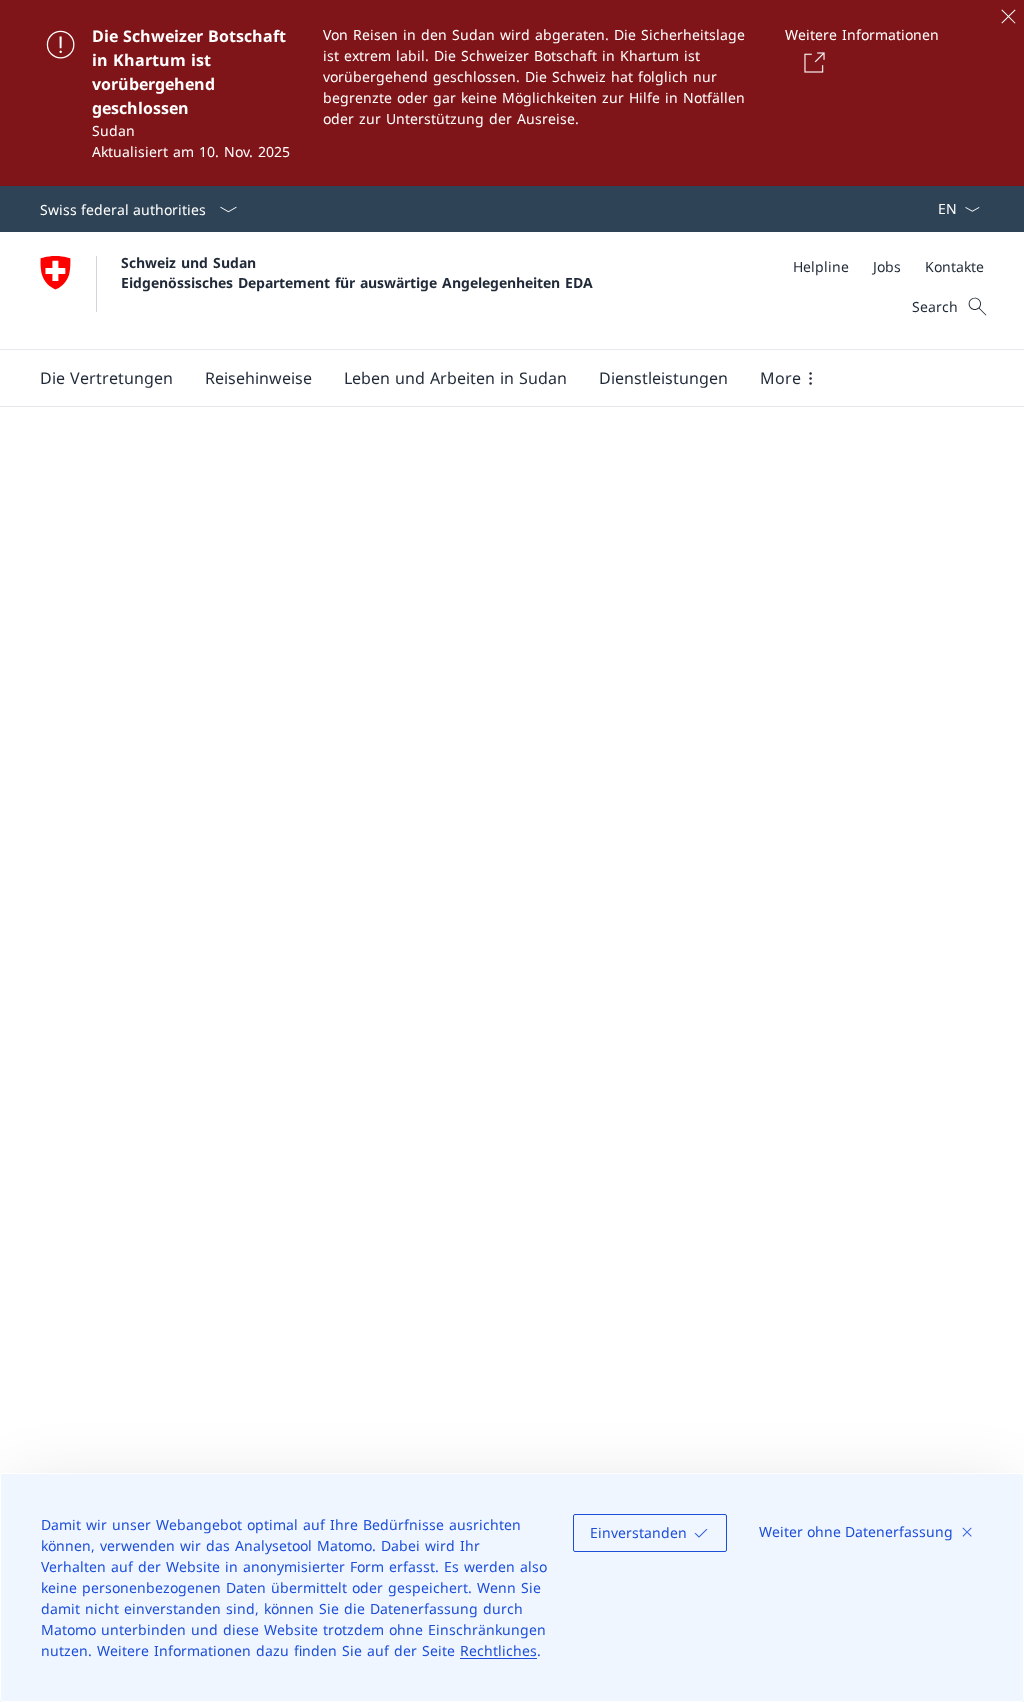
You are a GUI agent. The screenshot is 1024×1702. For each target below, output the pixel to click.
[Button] (811, 62)
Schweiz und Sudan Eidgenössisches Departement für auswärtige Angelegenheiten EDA (357, 272)
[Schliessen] (1008, 16)
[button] (106, 378)
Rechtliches (498, 1650)
